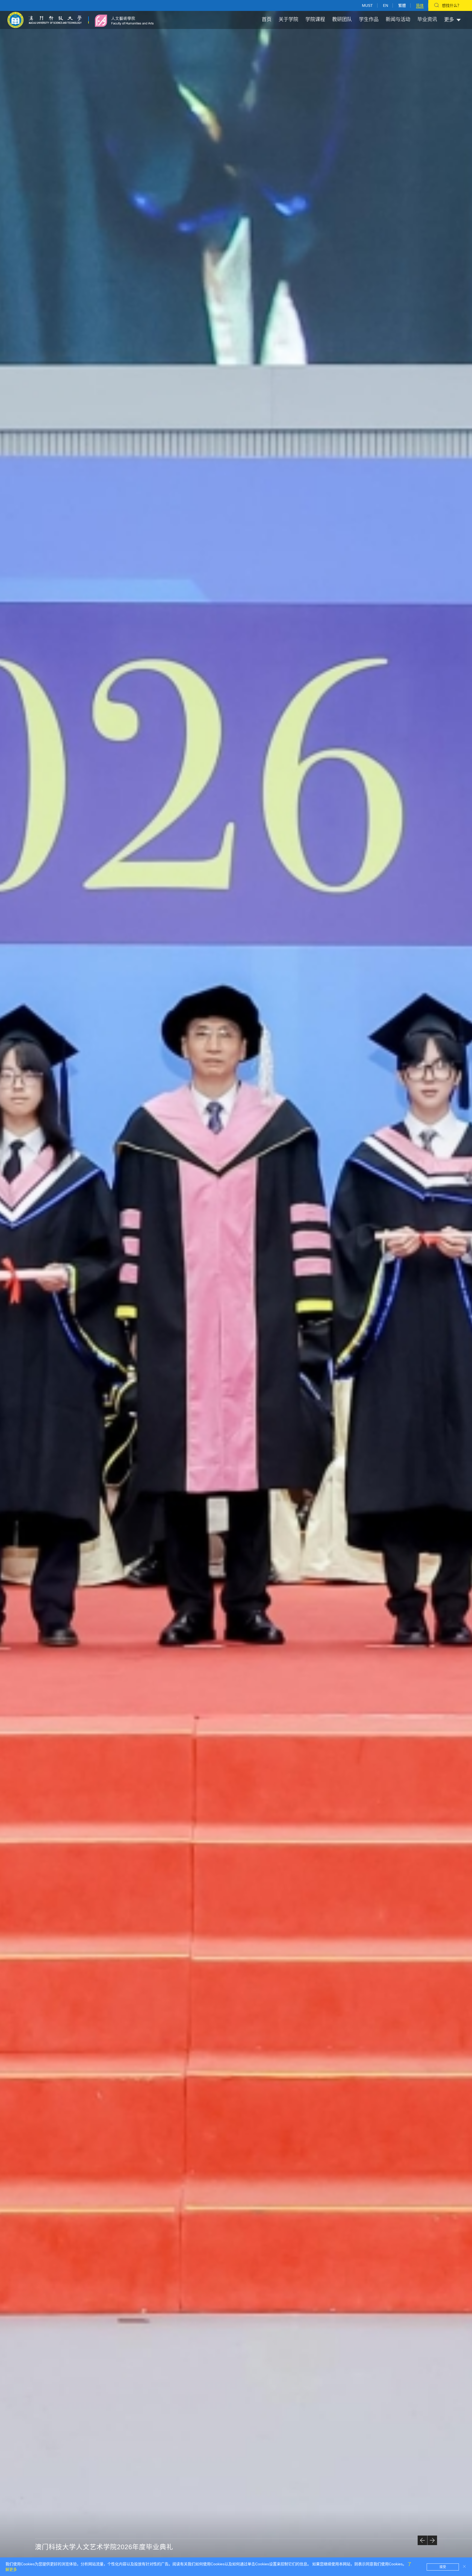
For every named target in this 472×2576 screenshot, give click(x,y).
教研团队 (342, 19)
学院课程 (315, 19)
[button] (422, 2540)
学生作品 (369, 19)
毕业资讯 (427, 19)
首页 (267, 19)
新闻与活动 (398, 19)
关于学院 (288, 19)
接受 (443, 2567)
